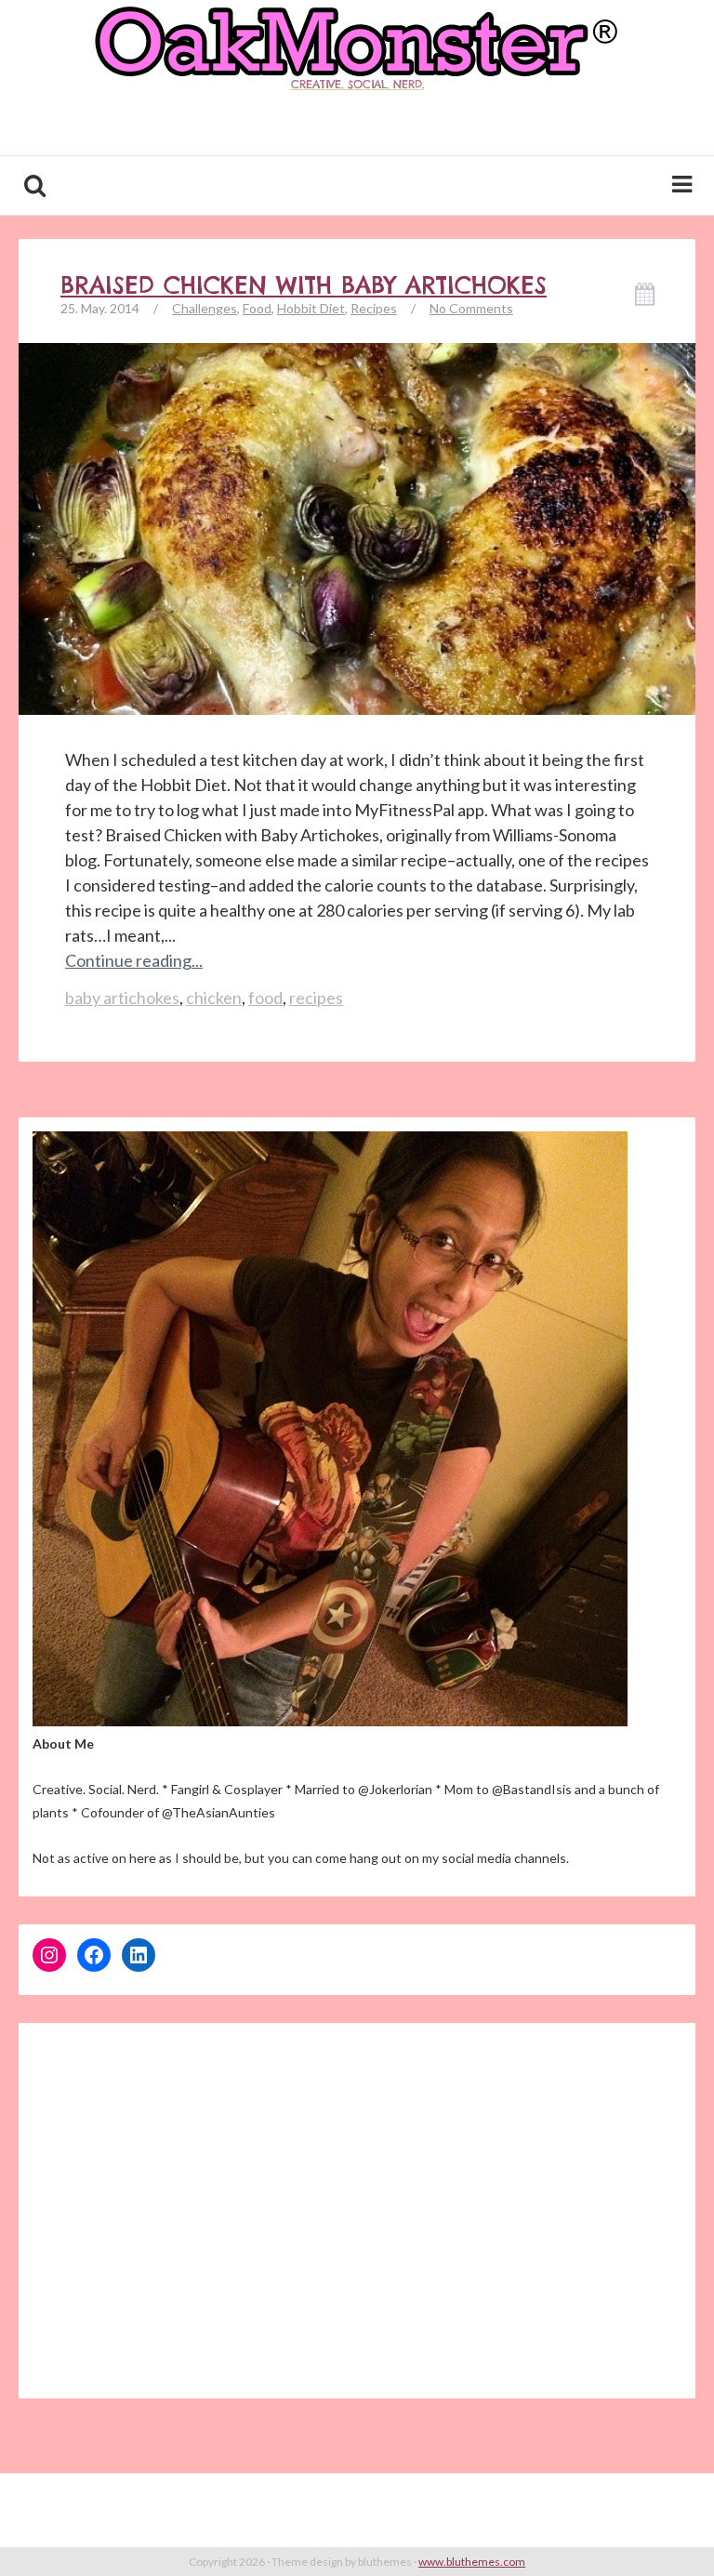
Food (257, 308)
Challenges (205, 308)
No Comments (471, 308)
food (265, 997)
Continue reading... (134, 960)
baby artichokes (122, 997)
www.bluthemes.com (472, 2562)
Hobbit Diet (311, 308)
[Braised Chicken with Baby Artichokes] (357, 553)
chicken (214, 997)
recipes (316, 997)
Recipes (374, 308)
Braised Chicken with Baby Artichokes (304, 285)
